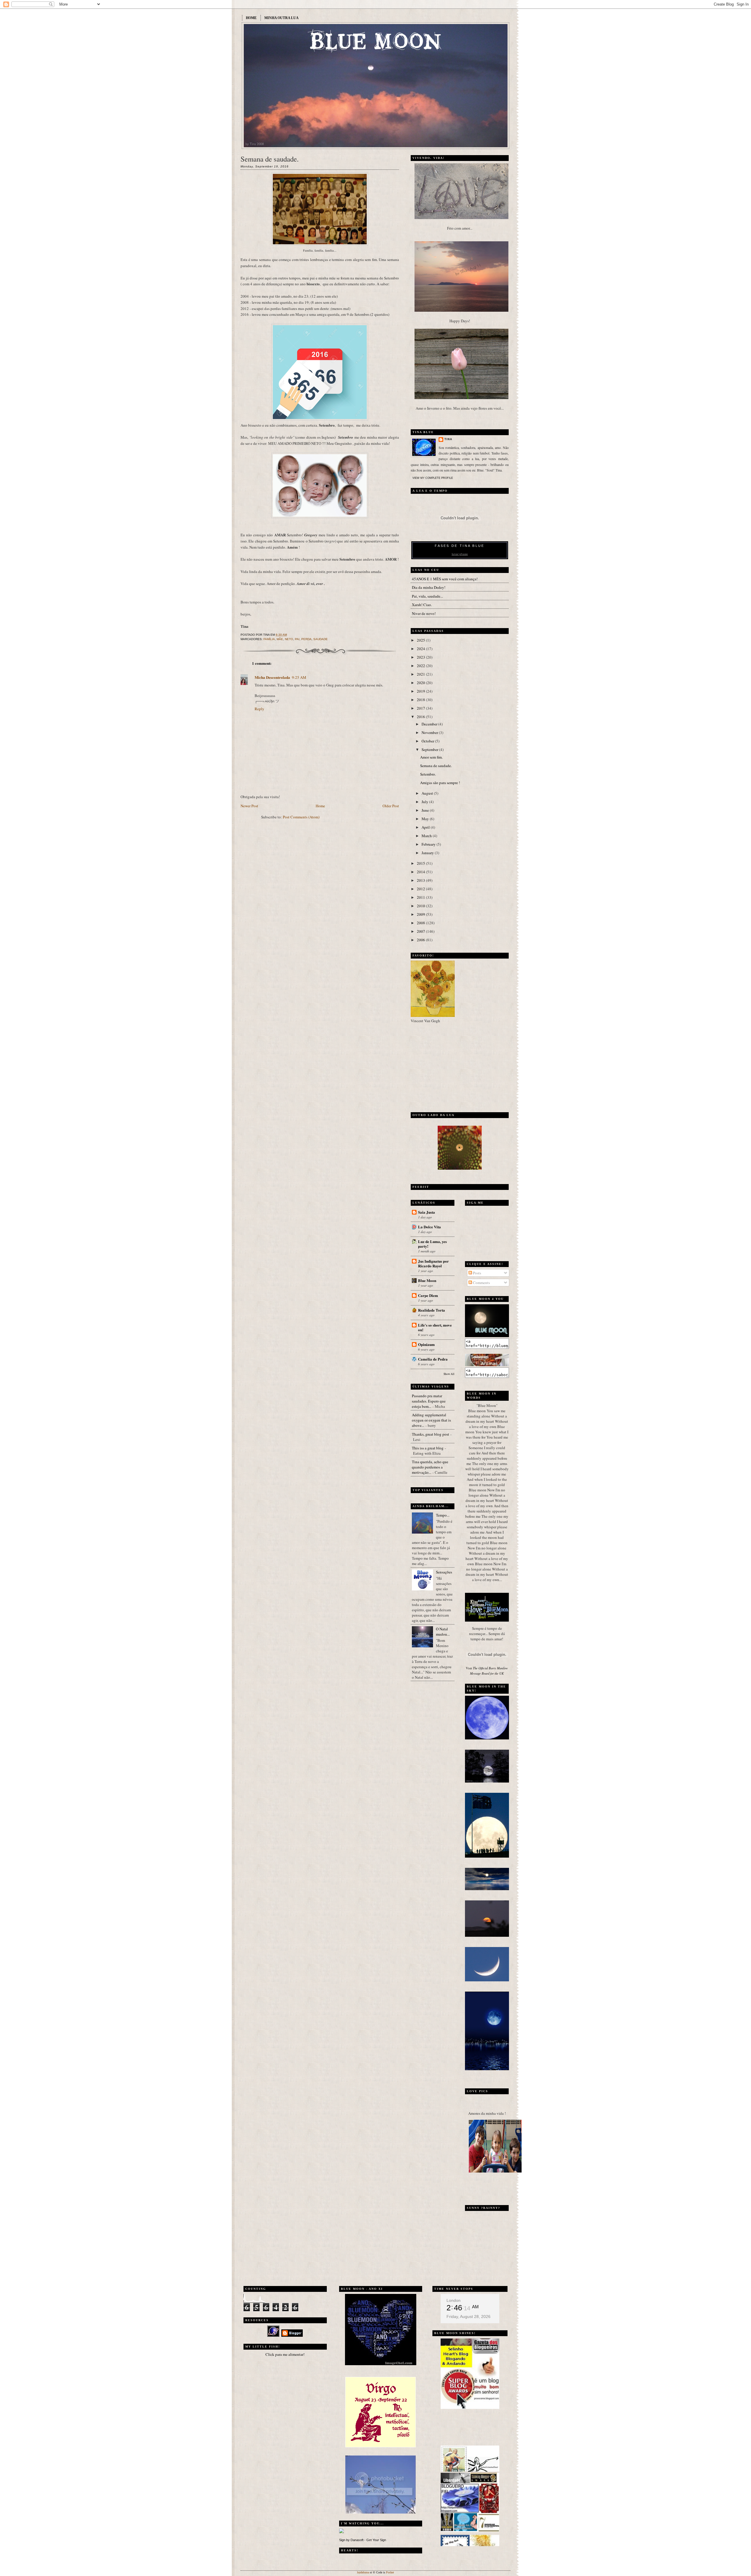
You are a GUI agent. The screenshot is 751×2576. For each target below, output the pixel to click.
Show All (449, 1374)
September (430, 749)
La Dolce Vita (429, 1227)
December (430, 724)
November (430, 732)
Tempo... (443, 1515)
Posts (477, 1273)
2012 (421, 889)
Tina (448, 439)
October (428, 741)
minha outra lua (281, 18)
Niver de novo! (424, 613)
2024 (421, 649)
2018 (421, 700)
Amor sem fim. (431, 757)
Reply (259, 709)
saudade (320, 639)
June (426, 810)
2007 (421, 931)
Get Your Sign (376, 2540)
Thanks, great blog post (431, 1434)
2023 (421, 657)
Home (320, 806)
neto (289, 639)
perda (306, 639)
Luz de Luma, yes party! (432, 1244)
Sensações (444, 1572)
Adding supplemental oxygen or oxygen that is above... (431, 1420)
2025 (421, 640)
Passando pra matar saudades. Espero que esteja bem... (429, 1401)
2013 (421, 880)
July (425, 802)
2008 (421, 923)
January (428, 853)
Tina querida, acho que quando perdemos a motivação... (430, 1467)
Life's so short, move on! (435, 1327)
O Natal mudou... (443, 1632)
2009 (421, 914)
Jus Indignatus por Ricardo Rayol (433, 1263)
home (251, 18)
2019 (421, 691)
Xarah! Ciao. (422, 605)
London (454, 2300)
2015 (421, 863)
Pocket (390, 2572)
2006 (421, 940)
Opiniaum (426, 1344)
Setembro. (428, 774)
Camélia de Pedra (433, 1359)
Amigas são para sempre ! (440, 783)
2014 (421, 872)
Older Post (391, 806)
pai (297, 639)
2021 (421, 674)
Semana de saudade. (270, 159)
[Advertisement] (447, 1066)
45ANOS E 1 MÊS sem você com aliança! (445, 579)
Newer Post (249, 806)
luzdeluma (363, 2572)
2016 (421, 717)
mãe (280, 639)
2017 (421, 708)
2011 (421, 897)
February (429, 844)
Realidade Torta (432, 1310)
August (428, 793)
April (426, 827)
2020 (421, 683)
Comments (481, 1283)
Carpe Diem (428, 1295)
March (427, 836)
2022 (421, 666)
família (269, 639)
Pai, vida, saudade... (427, 596)
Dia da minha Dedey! (429, 587)
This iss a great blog (428, 1448)
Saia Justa (427, 1212)
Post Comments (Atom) (301, 817)
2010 (421, 906)
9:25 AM (299, 677)
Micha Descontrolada (272, 677)
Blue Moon (427, 1280)
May (426, 819)
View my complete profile (433, 478)
